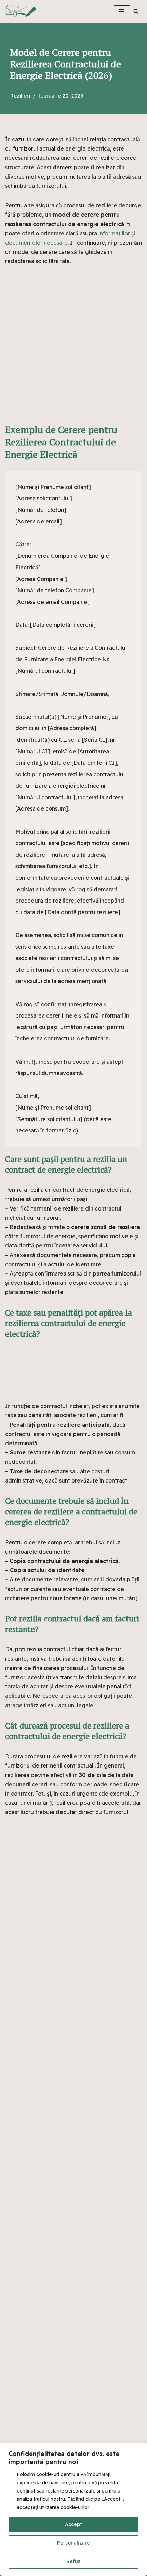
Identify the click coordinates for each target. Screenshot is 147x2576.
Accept (73, 2524)
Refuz (73, 2561)
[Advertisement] (73, 350)
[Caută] (136, 11)
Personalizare (73, 2543)
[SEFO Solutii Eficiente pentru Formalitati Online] (31, 11)
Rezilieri (20, 96)
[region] (73, 2509)
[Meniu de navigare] (122, 11)
